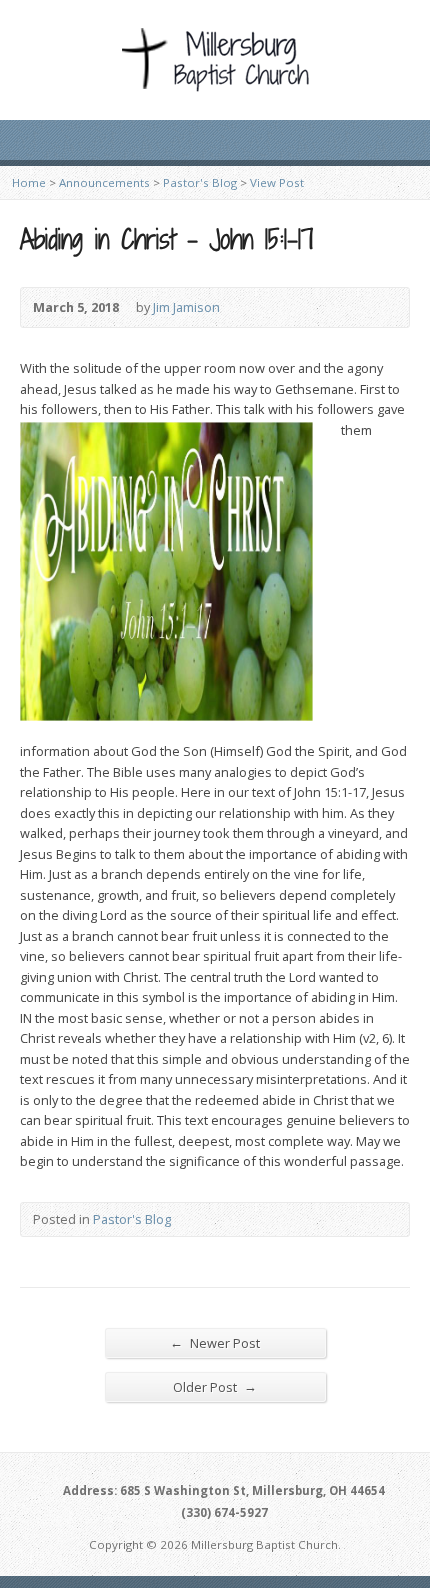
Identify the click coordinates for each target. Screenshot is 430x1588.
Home (29, 182)
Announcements (104, 182)
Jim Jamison (186, 307)
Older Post (215, 1386)
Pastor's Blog (200, 182)
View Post (277, 182)
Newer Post (215, 1342)
